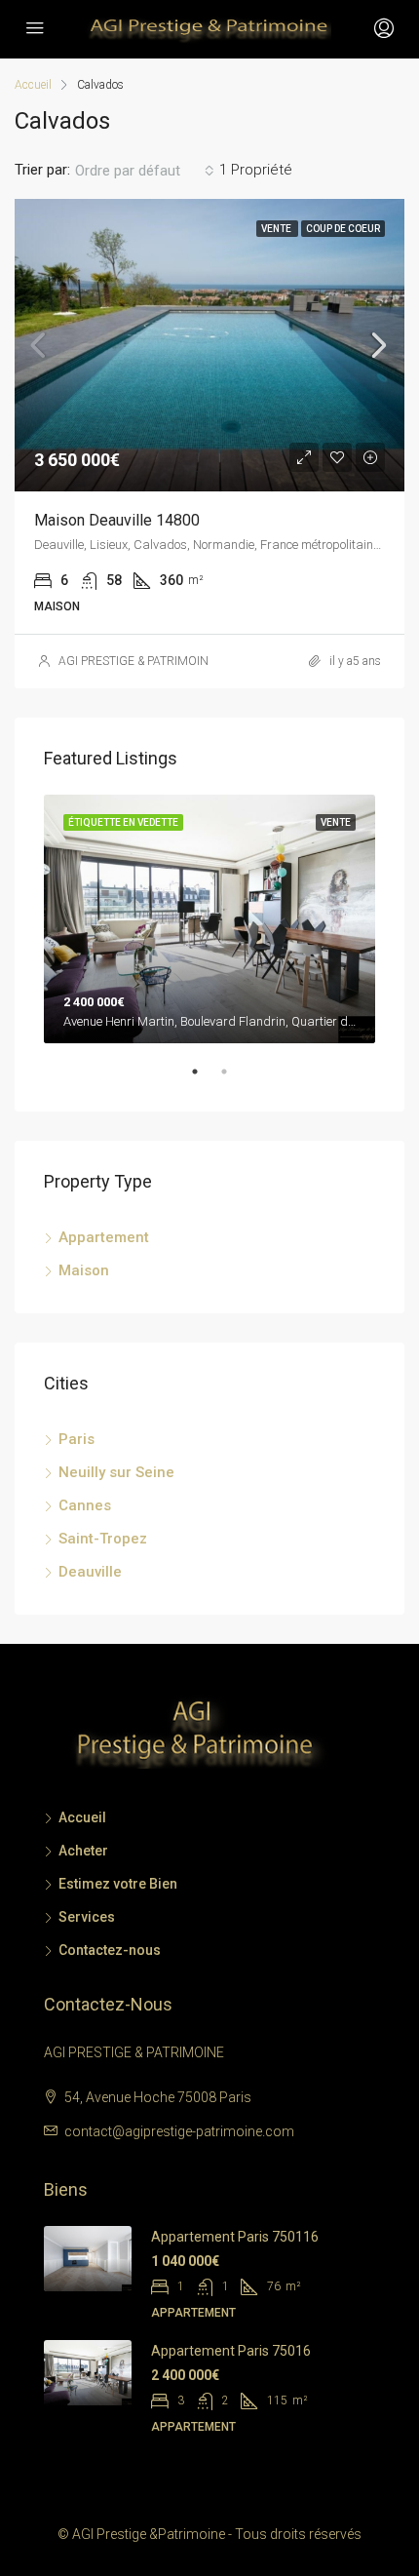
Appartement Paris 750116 (235, 2237)
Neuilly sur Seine (116, 1472)
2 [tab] (234, 1079)
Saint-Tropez (103, 1539)
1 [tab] (205, 1079)
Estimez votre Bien (118, 1884)
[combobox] (145, 171)
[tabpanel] (209, 919)
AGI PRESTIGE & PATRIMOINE (137, 661)
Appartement (104, 1237)
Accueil (82, 1817)
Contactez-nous (110, 1950)
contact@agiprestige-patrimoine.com (179, 2131)
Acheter (83, 1851)
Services (87, 1917)
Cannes (85, 1505)
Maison (84, 1270)
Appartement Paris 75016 (231, 2351)
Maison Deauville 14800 (117, 520)
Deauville (90, 1572)
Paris (76, 1439)
